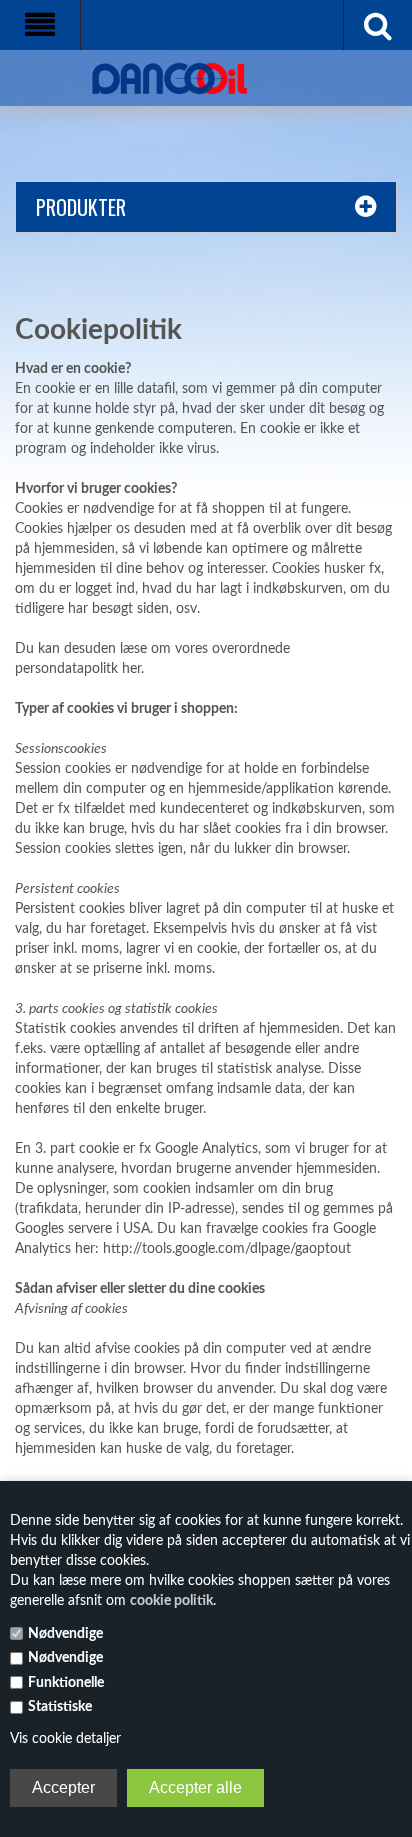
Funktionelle (66, 1683)
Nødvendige (65, 1634)
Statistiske (60, 1707)
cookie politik (171, 1601)
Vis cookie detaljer (65, 1739)
